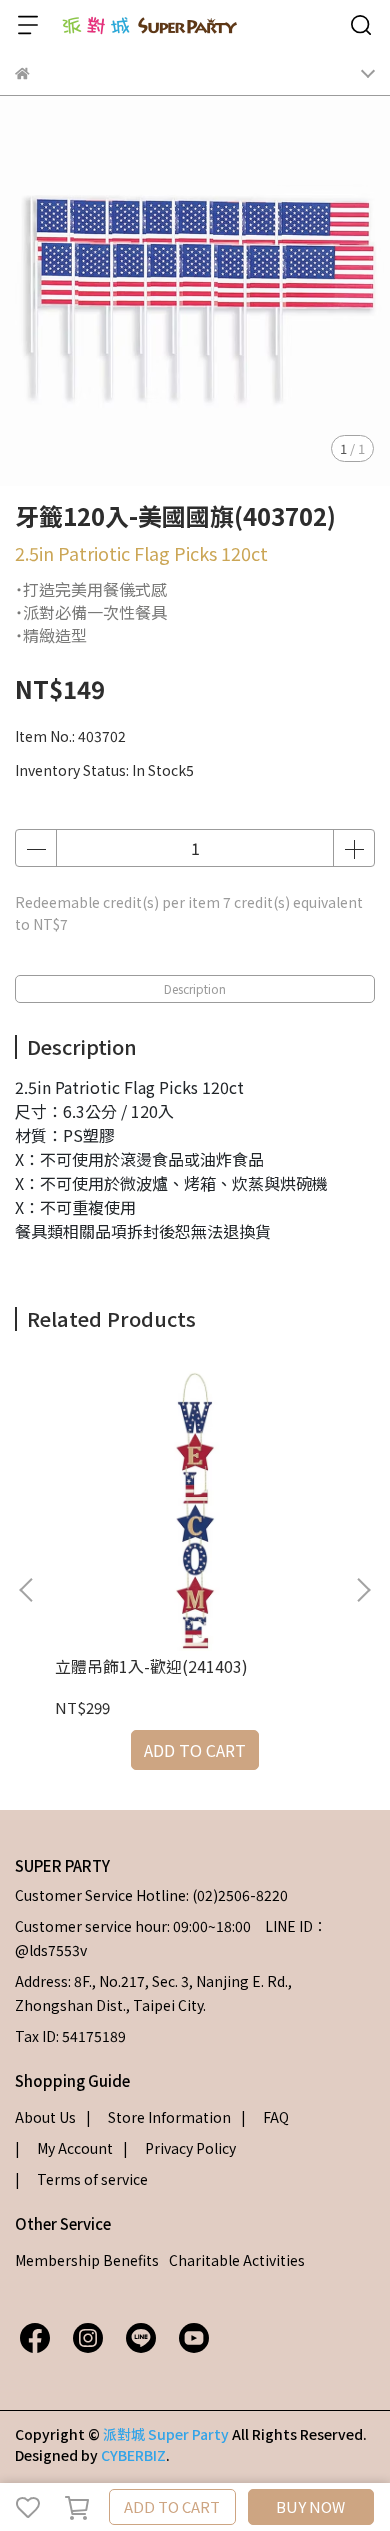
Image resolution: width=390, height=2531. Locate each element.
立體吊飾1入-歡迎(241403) (151, 1666)
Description (195, 988)
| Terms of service (81, 2179)
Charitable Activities (237, 2260)
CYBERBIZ (133, 2455)
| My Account (64, 2148)
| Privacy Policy (179, 2148)
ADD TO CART (172, 2506)
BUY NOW (310, 2506)
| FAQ (265, 2117)
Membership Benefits (87, 2260)
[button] (363, 1590)
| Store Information (158, 2117)
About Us (45, 2117)
